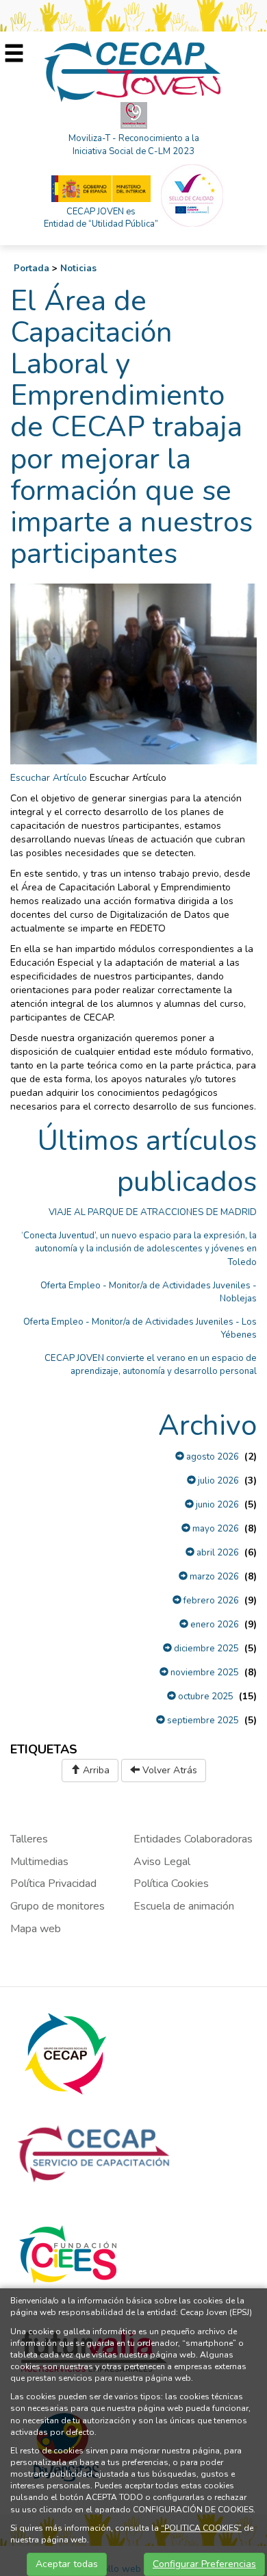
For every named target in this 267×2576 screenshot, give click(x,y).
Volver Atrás (168, 1770)
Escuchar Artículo (49, 778)
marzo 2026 (213, 1577)
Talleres (29, 1839)
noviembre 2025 (204, 1673)
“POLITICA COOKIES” (201, 2528)
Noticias (78, 268)
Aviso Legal (162, 1862)
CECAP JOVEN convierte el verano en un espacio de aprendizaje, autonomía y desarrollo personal (151, 1365)
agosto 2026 (212, 1457)
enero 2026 (214, 1625)
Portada (31, 268)
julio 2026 (217, 1481)
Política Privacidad (53, 1884)
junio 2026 (216, 1505)
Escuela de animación (184, 1906)
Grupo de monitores (58, 1906)
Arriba (95, 1770)
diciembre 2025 (205, 1649)
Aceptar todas (67, 2564)
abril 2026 (217, 1553)
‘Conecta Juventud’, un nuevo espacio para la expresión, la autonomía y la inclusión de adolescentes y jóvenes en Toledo (139, 1249)
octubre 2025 (205, 1697)
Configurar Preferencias (204, 2564)
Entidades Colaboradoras (193, 1839)
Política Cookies (171, 1884)
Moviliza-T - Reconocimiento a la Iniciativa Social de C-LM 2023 (134, 145)
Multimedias (39, 1862)
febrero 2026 (210, 1601)
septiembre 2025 (202, 1721)
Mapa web (36, 1929)
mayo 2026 (215, 1529)
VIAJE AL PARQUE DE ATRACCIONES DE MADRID (153, 1212)
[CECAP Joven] (133, 71)
